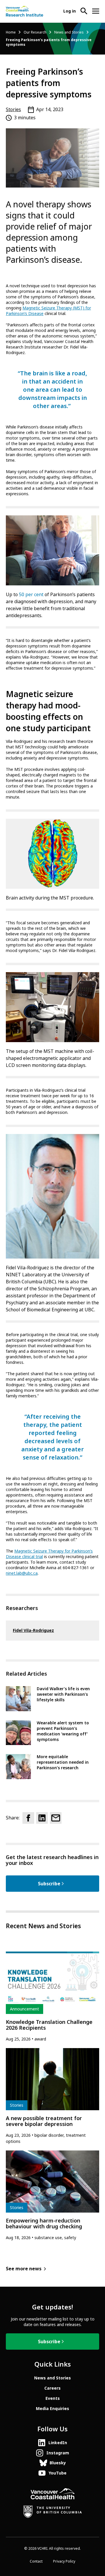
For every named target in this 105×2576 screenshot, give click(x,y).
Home (11, 32)
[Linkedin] (42, 1818)
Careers (52, 2388)
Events (53, 2398)
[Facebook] (28, 1818)
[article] (52, 1997)
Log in (70, 11)
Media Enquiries (52, 2409)
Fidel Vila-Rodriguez (33, 1630)
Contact (36, 2561)
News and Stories (69, 32)
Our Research (35, 32)
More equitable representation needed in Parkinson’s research (63, 1762)
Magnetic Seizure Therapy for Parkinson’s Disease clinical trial (49, 1554)
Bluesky (58, 2463)
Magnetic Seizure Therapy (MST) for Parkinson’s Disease (48, 311)
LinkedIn (58, 2443)
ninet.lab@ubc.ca (22, 1573)
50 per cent (31, 595)
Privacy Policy (64, 2561)
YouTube (58, 2473)
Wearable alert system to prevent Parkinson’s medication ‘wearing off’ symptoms (63, 1731)
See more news (24, 2269)
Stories (13, 110)
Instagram (58, 2453)
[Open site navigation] (96, 11)
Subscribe (49, 1884)
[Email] (56, 1818)
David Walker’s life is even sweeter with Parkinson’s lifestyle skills (63, 1694)
